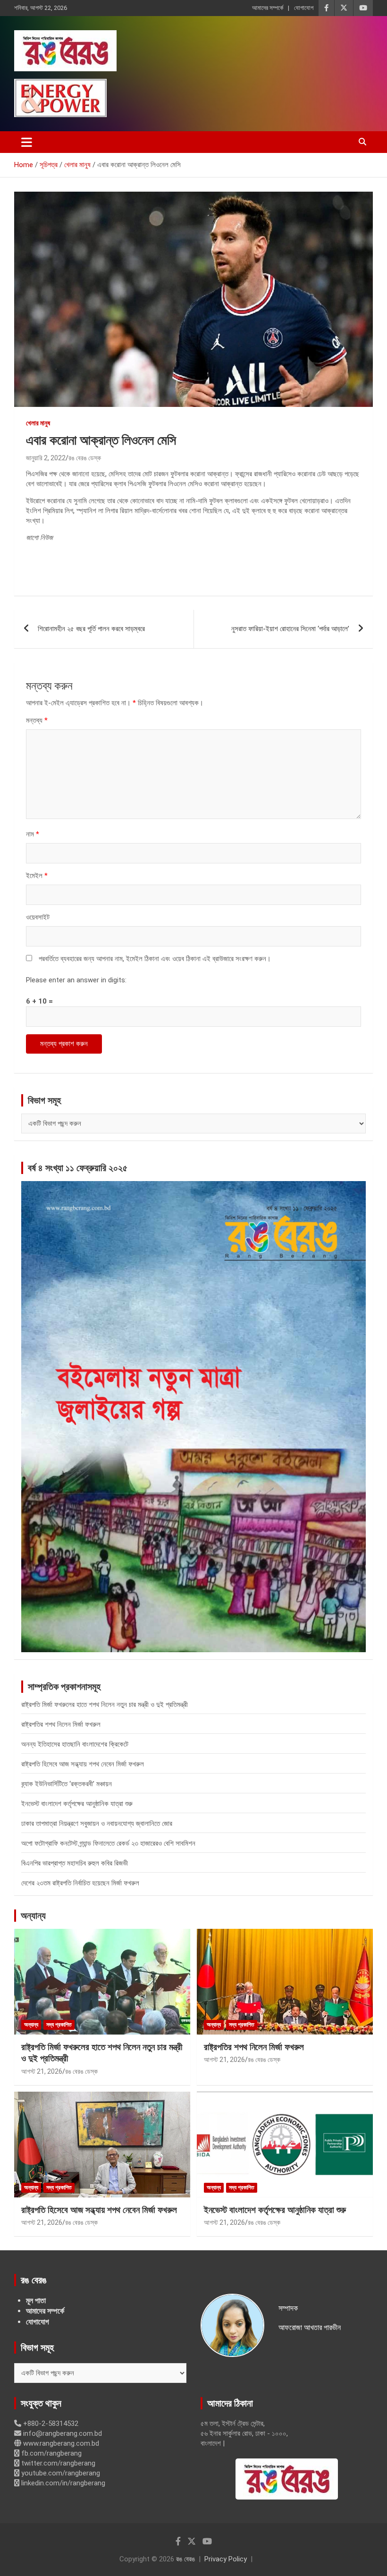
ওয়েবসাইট (38, 917)
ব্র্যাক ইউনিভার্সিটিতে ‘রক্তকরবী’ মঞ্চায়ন (67, 1784)
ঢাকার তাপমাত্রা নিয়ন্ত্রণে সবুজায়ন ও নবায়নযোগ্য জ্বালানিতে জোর (97, 1824)
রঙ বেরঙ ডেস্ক (85, 458)
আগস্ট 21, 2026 (42, 2071)
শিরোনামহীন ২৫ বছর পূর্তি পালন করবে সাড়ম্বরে (91, 629)
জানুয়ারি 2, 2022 (46, 458)
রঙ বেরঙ (185, 2559)
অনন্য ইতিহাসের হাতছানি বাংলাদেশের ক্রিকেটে (75, 1744)
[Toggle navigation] (27, 142)
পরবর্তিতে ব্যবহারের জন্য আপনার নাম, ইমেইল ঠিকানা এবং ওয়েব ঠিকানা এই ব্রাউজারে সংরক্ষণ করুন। (155, 959)
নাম (33, 834)
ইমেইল (37, 876)
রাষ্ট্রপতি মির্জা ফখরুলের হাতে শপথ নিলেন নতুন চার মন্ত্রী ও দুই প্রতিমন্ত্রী (105, 1705)
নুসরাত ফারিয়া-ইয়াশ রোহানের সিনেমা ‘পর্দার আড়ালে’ (290, 629)
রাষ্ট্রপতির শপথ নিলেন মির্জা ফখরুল (61, 1724)
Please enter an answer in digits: (76, 980)
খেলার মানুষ (38, 423)
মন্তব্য (37, 720)
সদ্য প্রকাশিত (59, 2025)
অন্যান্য (33, 1916)
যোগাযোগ (304, 8)
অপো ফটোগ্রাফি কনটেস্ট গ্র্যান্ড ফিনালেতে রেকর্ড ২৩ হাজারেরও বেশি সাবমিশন (108, 1843)
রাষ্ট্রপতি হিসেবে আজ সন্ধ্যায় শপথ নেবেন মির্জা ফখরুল (83, 1764)
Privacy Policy (226, 2559)
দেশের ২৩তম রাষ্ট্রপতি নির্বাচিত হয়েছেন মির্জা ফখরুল (80, 1883)
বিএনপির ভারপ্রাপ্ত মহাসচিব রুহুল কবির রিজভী (75, 1863)
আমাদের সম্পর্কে (268, 8)
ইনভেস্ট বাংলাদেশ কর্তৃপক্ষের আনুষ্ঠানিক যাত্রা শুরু (77, 1804)
